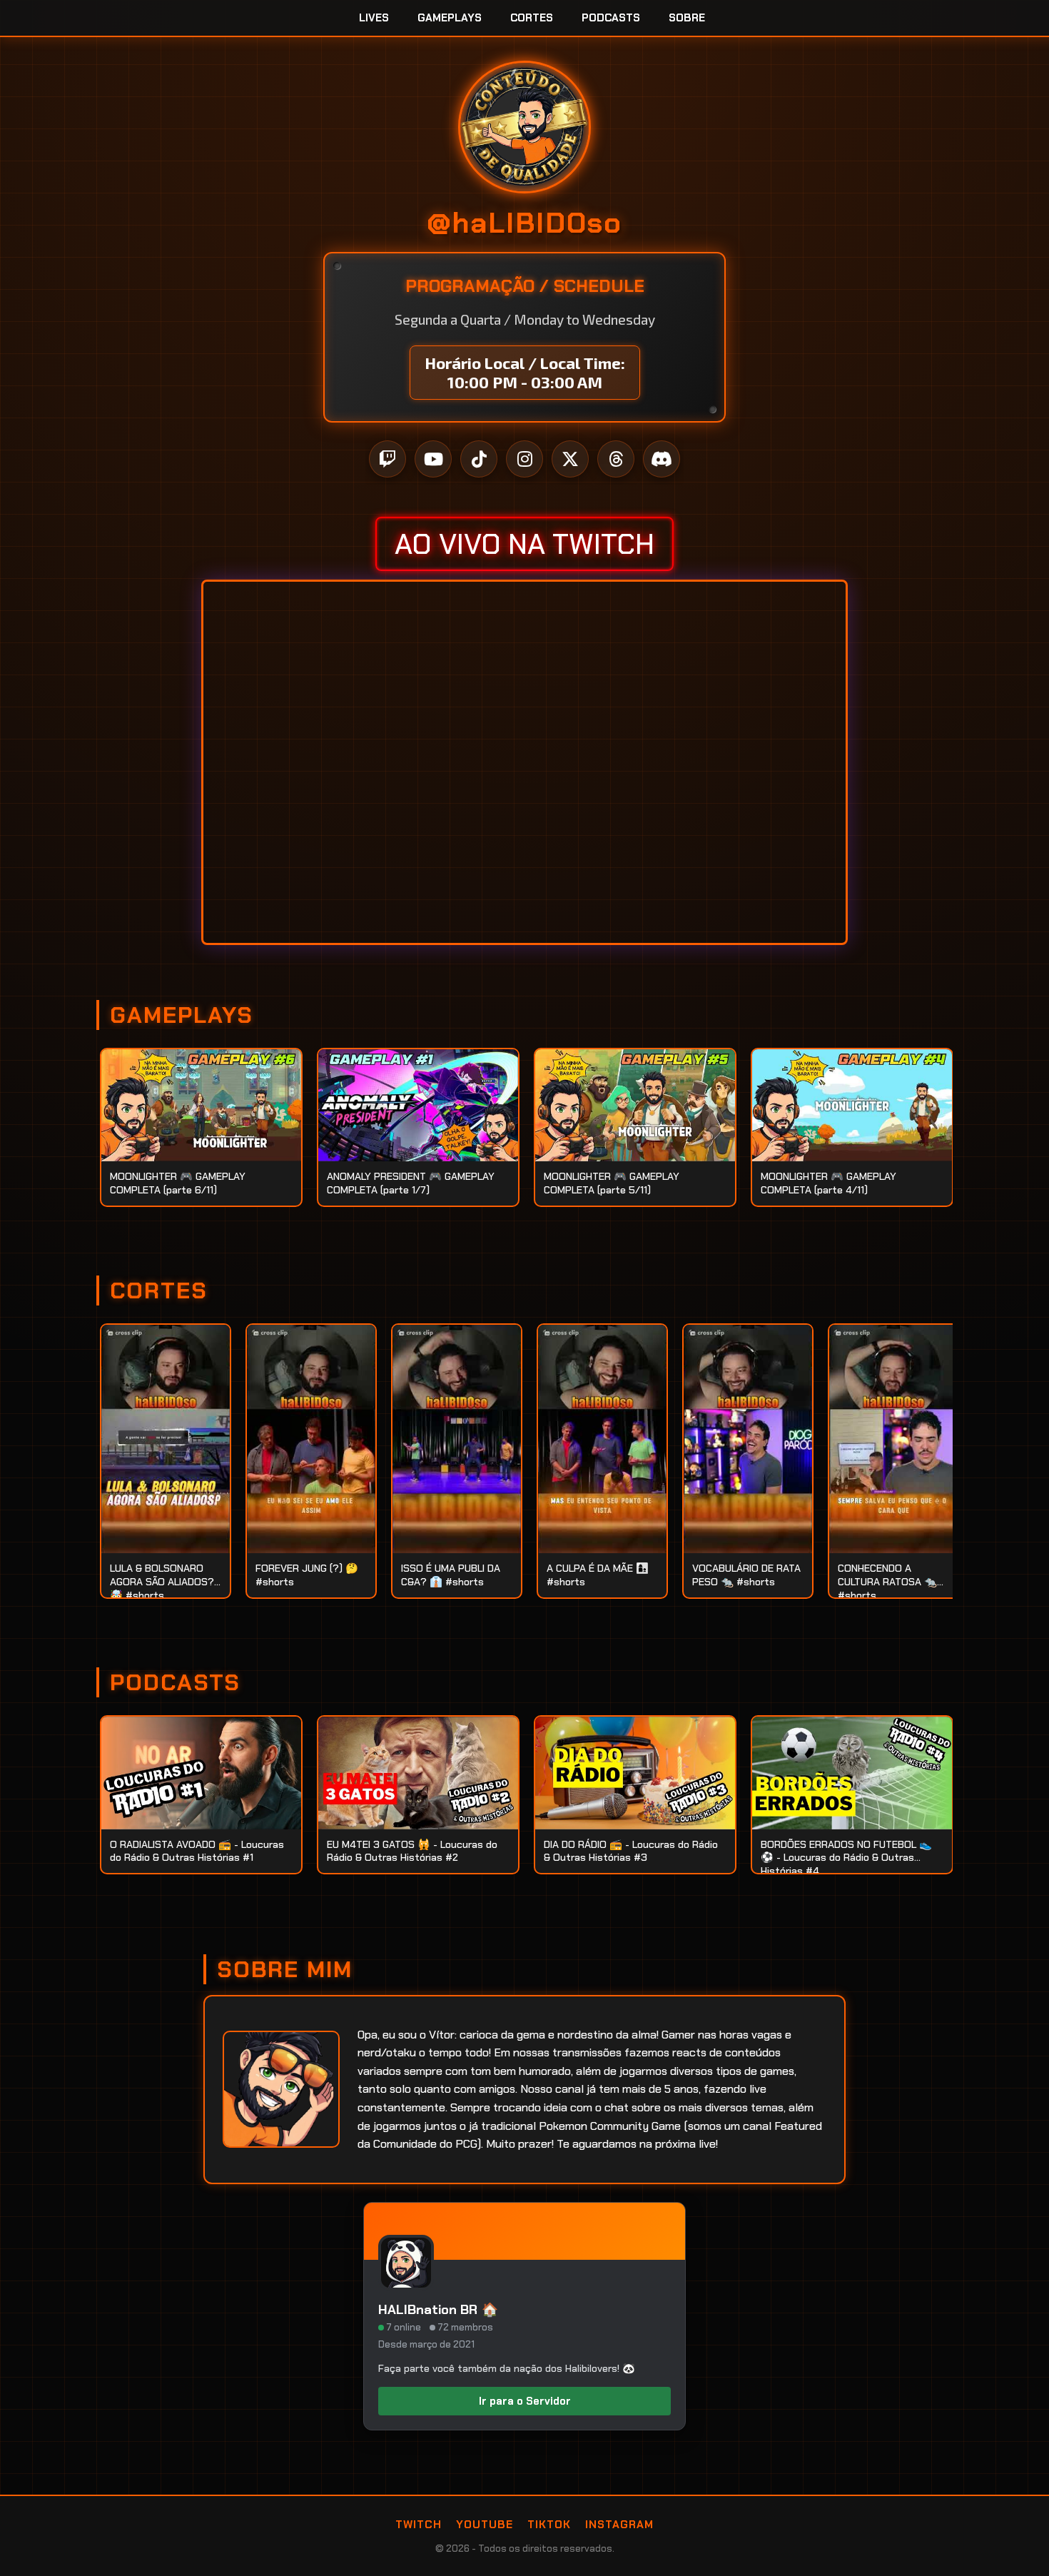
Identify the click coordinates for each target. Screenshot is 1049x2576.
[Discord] (662, 459)
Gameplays (450, 18)
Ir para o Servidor (525, 2401)
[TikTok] (479, 459)
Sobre (687, 18)
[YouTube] (433, 459)
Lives (374, 18)
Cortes (532, 18)
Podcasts (611, 18)
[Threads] (616, 459)
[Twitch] (387, 459)
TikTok (549, 2525)
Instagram (619, 2525)
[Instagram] (524, 459)
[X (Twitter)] (570, 459)
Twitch (419, 2525)
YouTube (485, 2525)
